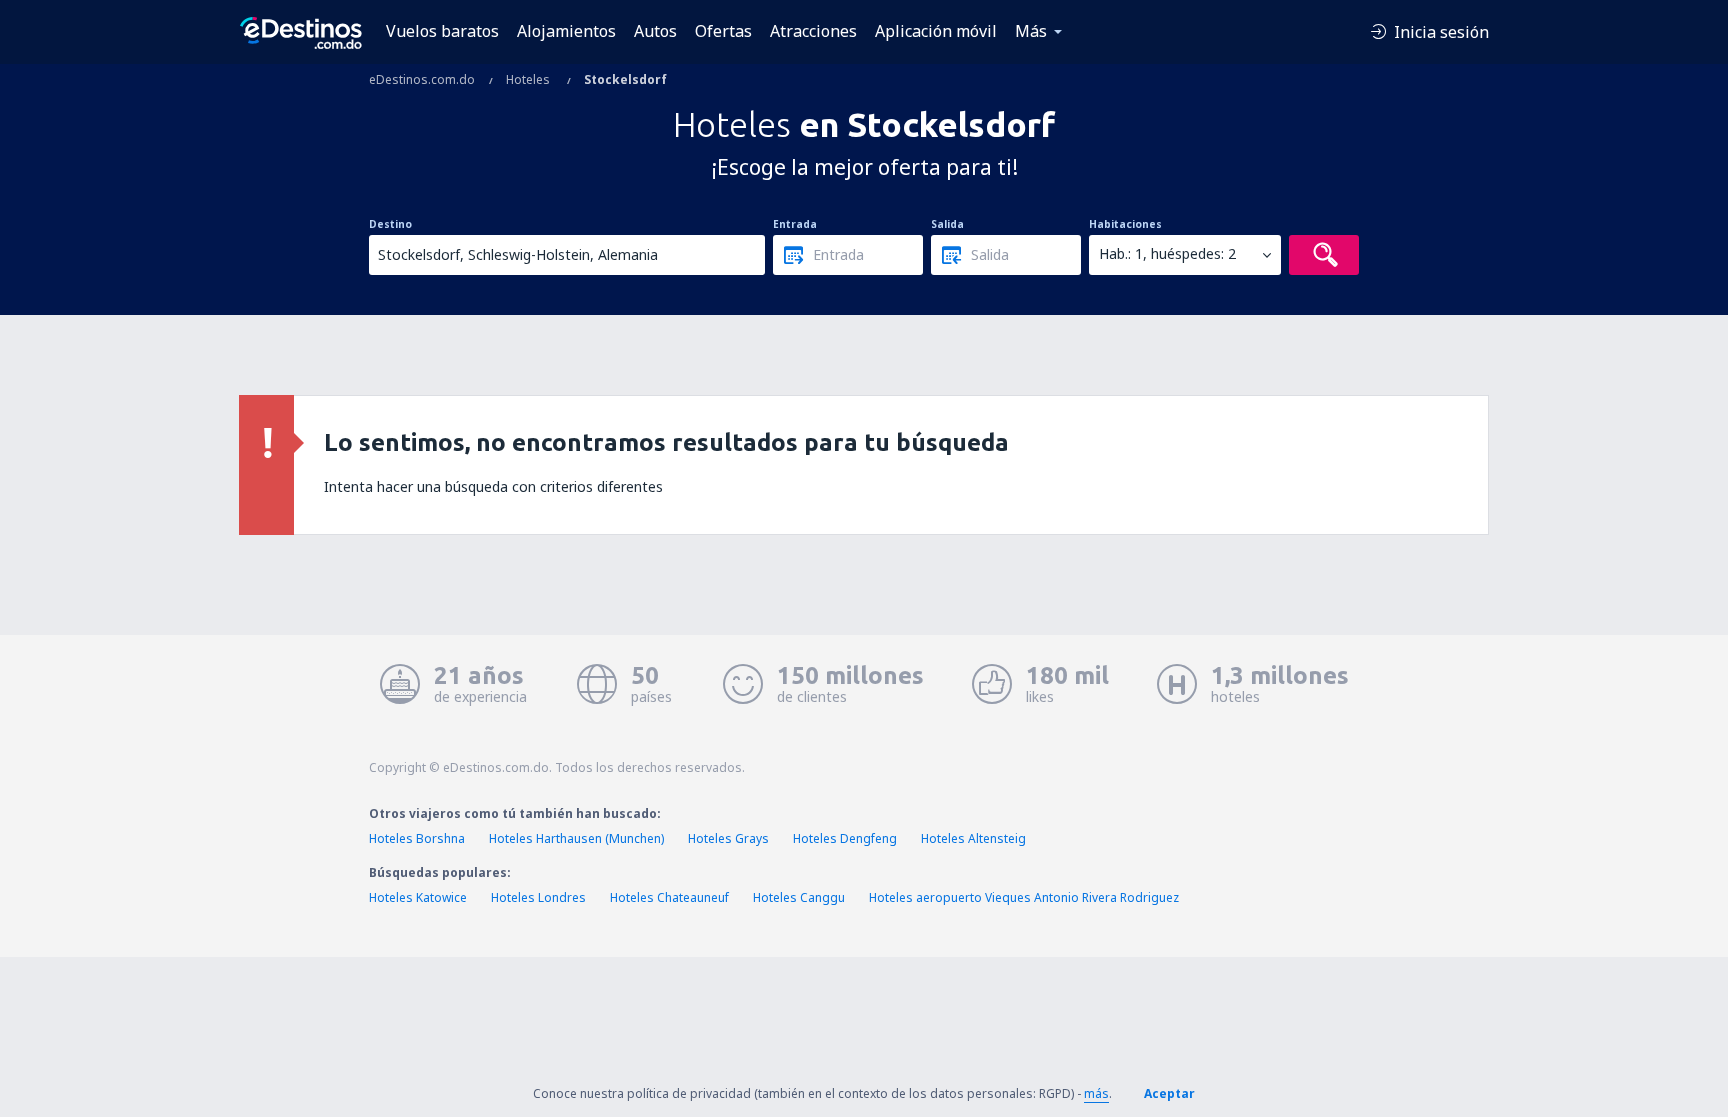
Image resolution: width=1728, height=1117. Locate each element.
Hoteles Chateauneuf (669, 897)
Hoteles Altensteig (973, 838)
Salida (947, 224)
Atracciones (813, 31)
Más (1031, 31)
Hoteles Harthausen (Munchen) (576, 838)
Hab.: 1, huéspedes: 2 (1167, 253)
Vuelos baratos (442, 31)
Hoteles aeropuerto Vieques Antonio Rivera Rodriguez (1024, 897)
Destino (390, 224)
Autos (655, 31)
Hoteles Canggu (799, 897)
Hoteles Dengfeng (845, 838)
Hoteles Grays (728, 838)
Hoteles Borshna (417, 838)
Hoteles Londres (538, 897)
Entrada (795, 224)
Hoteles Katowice (418, 897)
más (1096, 1093)
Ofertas (723, 31)
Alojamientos (566, 31)
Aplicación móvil (936, 31)
